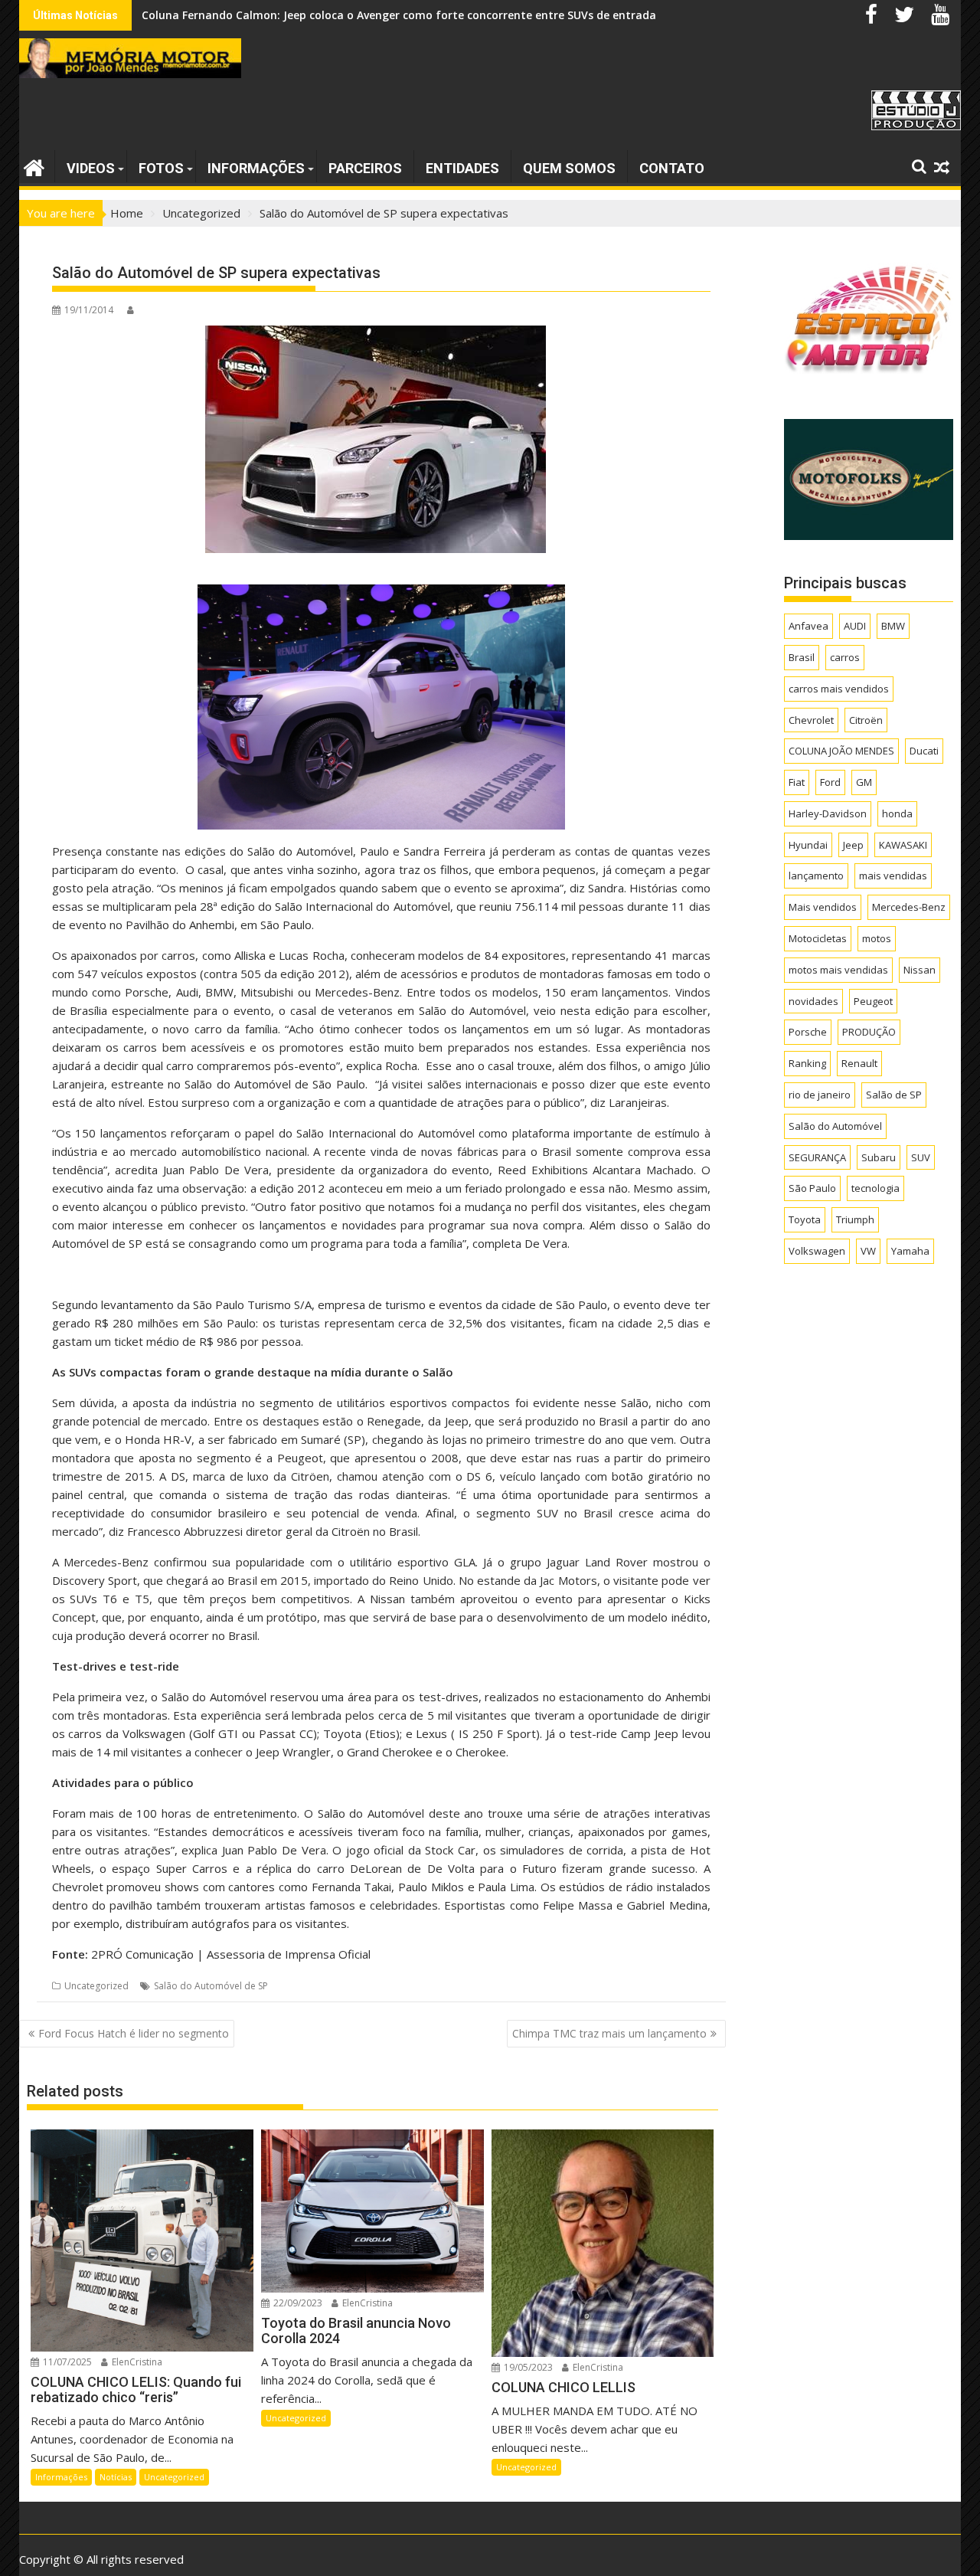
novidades (813, 1001)
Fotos (161, 168)
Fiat (797, 782)
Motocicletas (818, 938)
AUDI (855, 626)
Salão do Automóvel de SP (211, 1986)
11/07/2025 (66, 2362)
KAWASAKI (903, 845)
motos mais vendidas (838, 970)
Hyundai (808, 845)
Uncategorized (96, 1986)
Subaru (879, 1157)
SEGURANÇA (817, 1157)
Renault (859, 1063)
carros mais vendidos (839, 689)
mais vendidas (893, 876)
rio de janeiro (820, 1095)
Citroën (866, 720)
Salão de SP (894, 1095)
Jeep (853, 845)
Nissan (920, 970)
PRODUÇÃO (869, 1032)
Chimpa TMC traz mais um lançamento (609, 2033)
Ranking (807, 1063)
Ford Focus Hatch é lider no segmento (134, 2033)
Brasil (802, 657)
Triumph (855, 1219)
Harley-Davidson (828, 813)
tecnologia (875, 1188)
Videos (91, 168)
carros (845, 657)
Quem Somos (569, 168)
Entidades (462, 168)
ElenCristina (136, 2362)
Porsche (808, 1032)
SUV (921, 1157)
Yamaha (910, 1251)
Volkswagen (817, 1251)
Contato (672, 168)
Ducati (924, 751)
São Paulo (812, 1188)
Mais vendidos (823, 907)
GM (864, 782)
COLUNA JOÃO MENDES (841, 751)
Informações (256, 168)
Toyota (805, 1219)
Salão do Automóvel (835, 1126)
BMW (893, 626)
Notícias (116, 2477)
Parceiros (365, 168)
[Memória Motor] (34, 166)
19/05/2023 (527, 2367)
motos (877, 938)
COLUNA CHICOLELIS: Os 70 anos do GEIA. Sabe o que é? (288, 15)
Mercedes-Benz (909, 907)
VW (868, 1251)
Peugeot (873, 1001)
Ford (830, 782)
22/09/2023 (297, 2303)
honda (897, 813)
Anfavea (808, 626)
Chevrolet (811, 720)
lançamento (816, 876)
